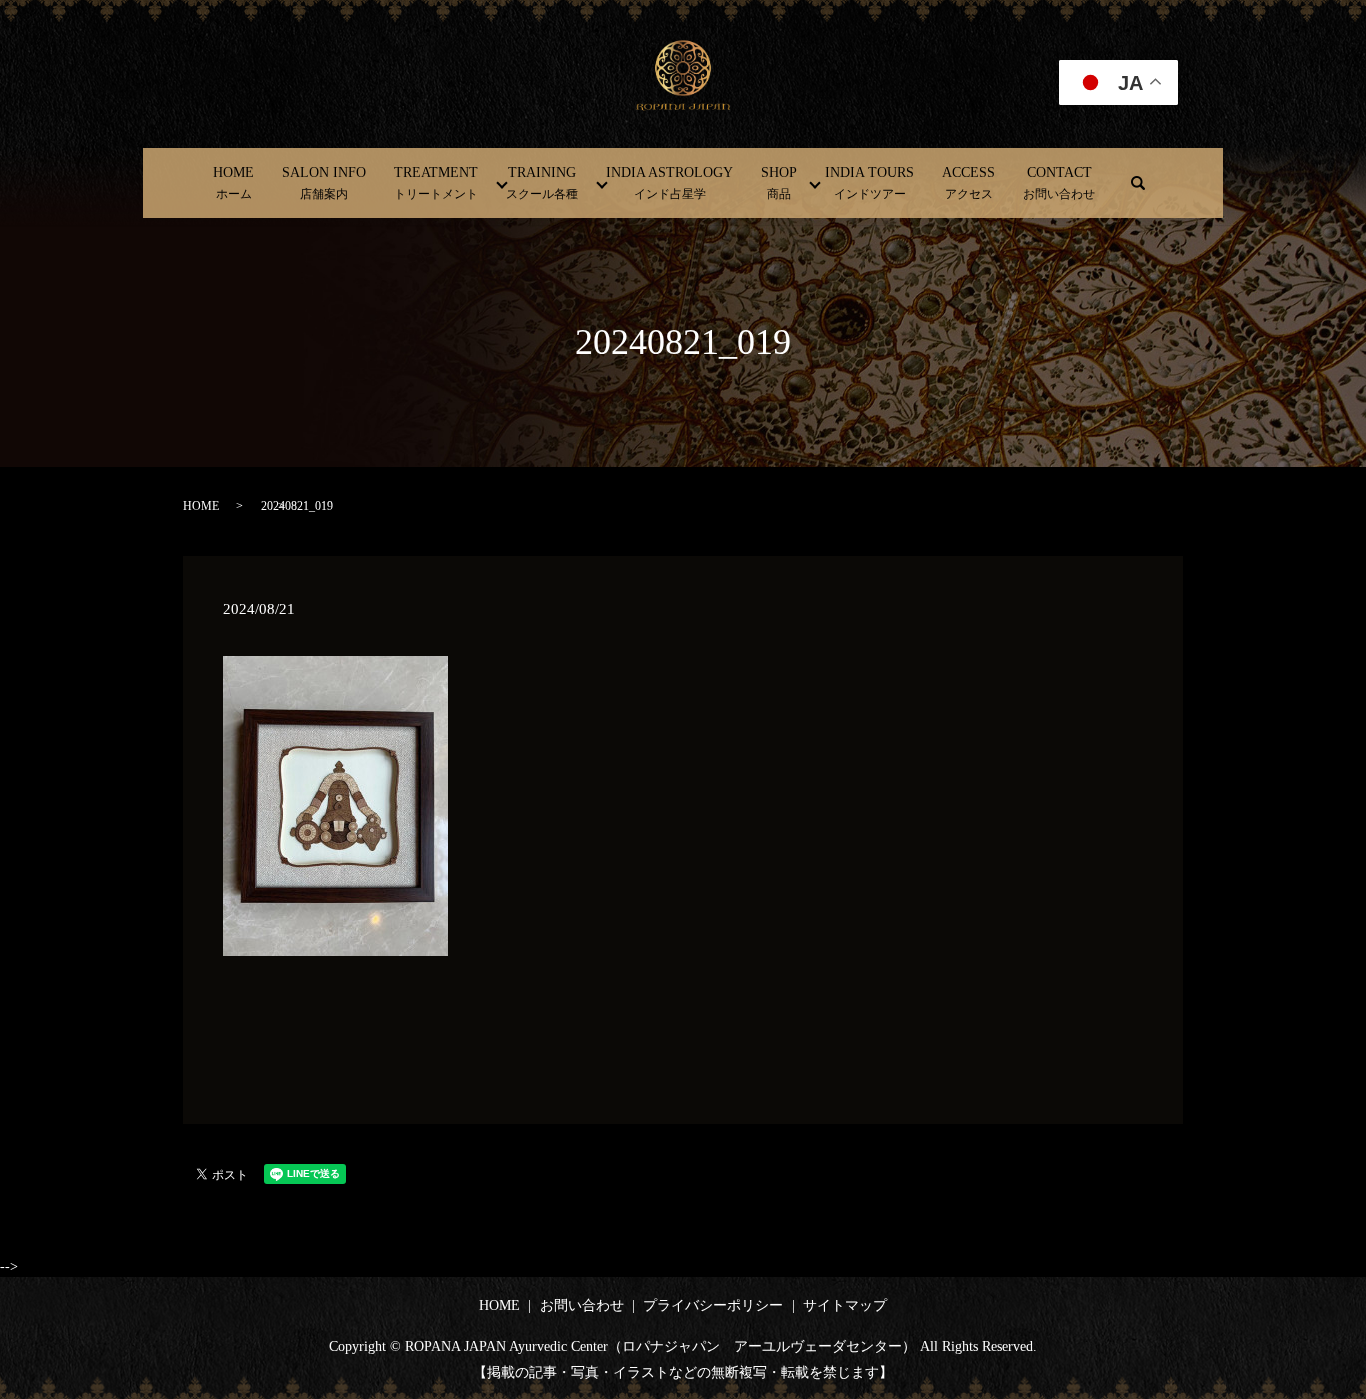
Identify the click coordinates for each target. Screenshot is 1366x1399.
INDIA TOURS (869, 183)
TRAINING (542, 183)
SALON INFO (324, 183)
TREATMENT (436, 183)
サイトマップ (845, 1305)
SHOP (779, 183)
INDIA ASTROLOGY (669, 183)
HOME (233, 183)
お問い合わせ (582, 1305)
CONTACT (1059, 183)
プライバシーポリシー (713, 1305)
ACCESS (968, 183)
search (1138, 183)
